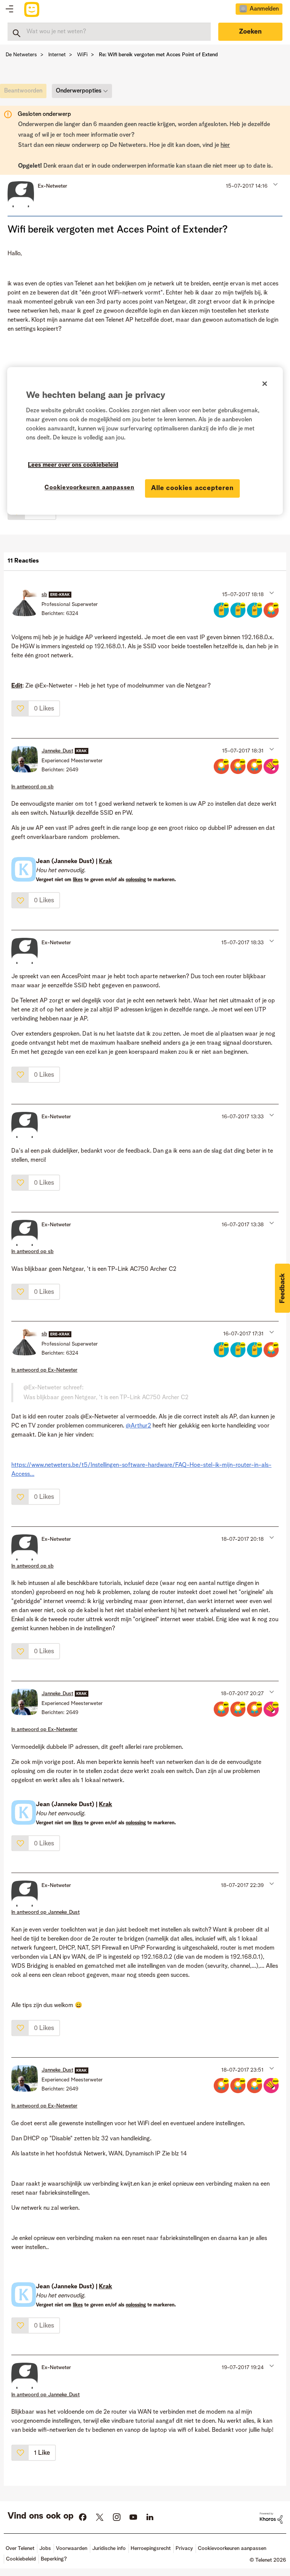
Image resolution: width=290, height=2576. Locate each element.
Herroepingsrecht (151, 2548)
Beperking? (54, 2559)
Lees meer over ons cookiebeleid (73, 465)
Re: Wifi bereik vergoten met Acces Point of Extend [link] (158, 55)
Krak (106, 862)
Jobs (45, 2548)
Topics (9, 9)
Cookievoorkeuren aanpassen (89, 488)
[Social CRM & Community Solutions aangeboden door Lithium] (271, 2518)
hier (225, 145)
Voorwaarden (72, 2548)
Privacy (184, 2548)
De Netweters (21, 55)
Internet (57, 55)
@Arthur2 (138, 1426)
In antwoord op (32, 787)
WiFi (82, 55)
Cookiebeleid (21, 2559)
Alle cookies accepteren (192, 488)
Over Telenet (20, 2548)
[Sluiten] (265, 384)
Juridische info (109, 2548)
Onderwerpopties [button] (79, 91)
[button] (275, 184)
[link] (25, 93)
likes (78, 880)
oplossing (136, 880)
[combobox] (109, 32)
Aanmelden (264, 9)
